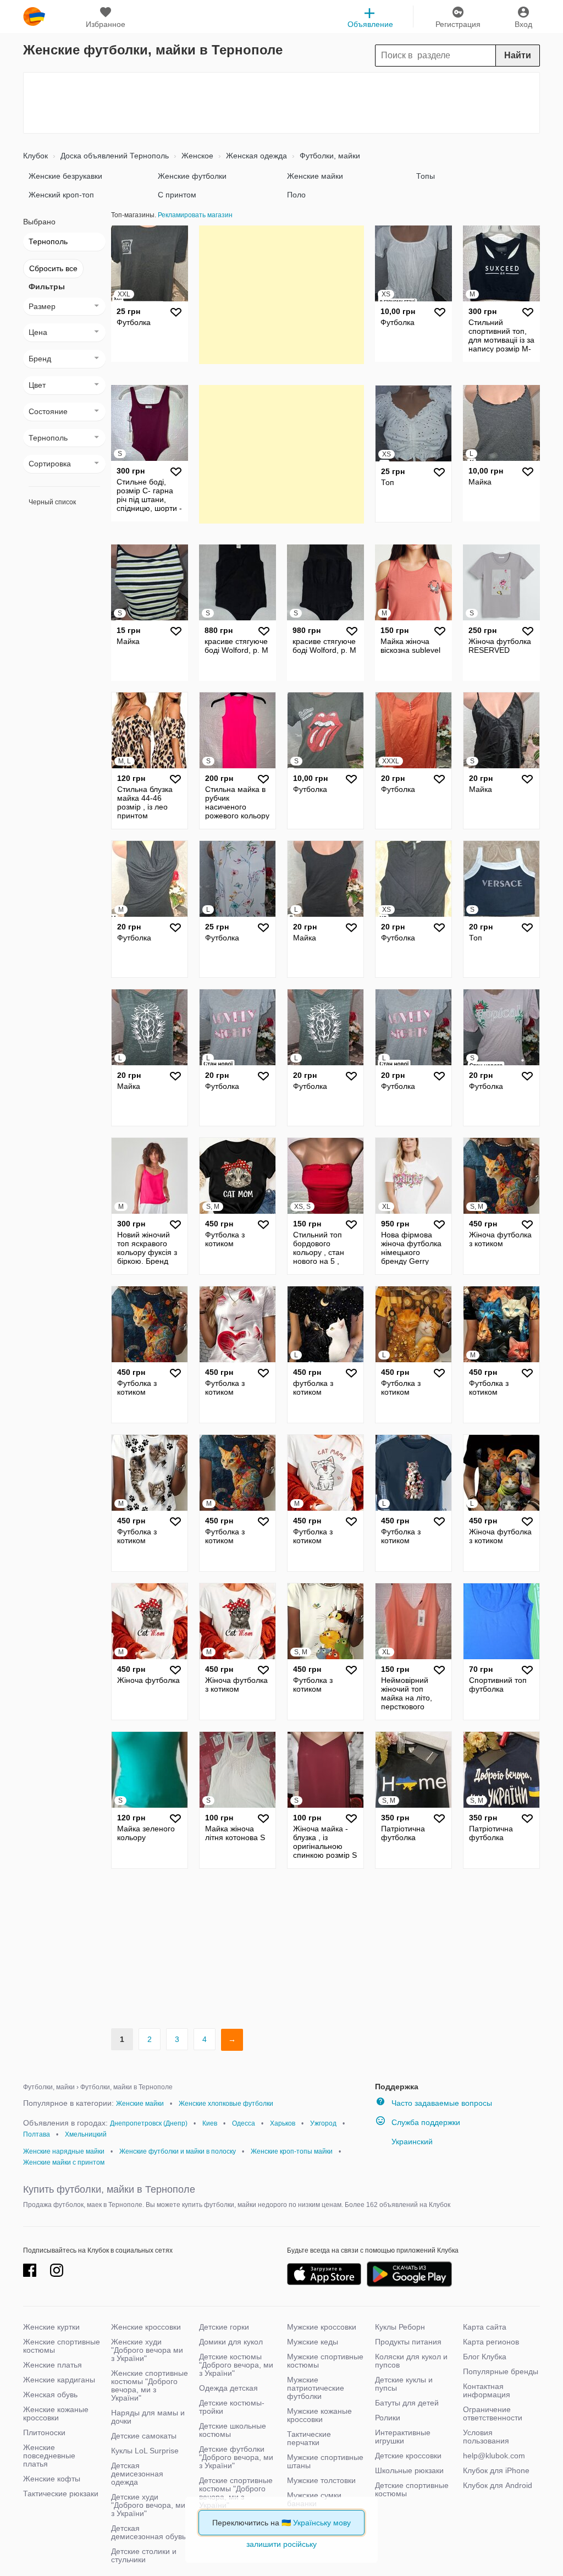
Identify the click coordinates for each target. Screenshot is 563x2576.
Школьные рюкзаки (409, 2470)
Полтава (37, 2134)
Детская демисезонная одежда (137, 2474)
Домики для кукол (231, 2342)
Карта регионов (491, 2342)
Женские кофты (52, 2479)
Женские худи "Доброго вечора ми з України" (147, 2350)
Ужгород (323, 2123)
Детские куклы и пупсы (404, 2384)
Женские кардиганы (59, 2380)
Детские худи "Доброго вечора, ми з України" (148, 2505)
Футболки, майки (329, 156)
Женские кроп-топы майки (292, 2151)
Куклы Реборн (400, 2327)
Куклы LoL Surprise (145, 2451)
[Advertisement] (281, 103)
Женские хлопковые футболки (226, 2104)
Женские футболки (192, 176)
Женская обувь (50, 2395)
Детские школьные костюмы (233, 2430)
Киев (210, 2123)
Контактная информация (487, 2390)
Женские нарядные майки (64, 2151)
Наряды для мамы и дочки (148, 2417)
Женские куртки (51, 2327)
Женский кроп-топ (61, 195)
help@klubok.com (494, 2456)
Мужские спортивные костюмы (325, 2361)
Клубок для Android (498, 2485)
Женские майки (315, 176)
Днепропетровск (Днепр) (149, 2123)
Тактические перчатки (309, 2438)
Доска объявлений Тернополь (114, 156)
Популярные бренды (501, 2371)
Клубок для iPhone (496, 2470)
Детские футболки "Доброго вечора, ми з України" (236, 2457)
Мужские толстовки (321, 2480)
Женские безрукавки (65, 176)
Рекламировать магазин (195, 215)
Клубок (35, 156)
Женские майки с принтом (64, 2162)
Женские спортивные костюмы (62, 2346)
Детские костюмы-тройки (232, 2407)
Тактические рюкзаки (61, 2494)
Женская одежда (255, 156)
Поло (296, 195)
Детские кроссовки (408, 2456)
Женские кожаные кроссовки (56, 2413)
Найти (518, 55)
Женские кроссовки (146, 2327)
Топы (426, 176)
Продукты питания (408, 2342)
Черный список (52, 502)
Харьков (283, 2123)
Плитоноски (44, 2432)
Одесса (244, 2123)
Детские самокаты (144, 2436)
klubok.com (34, 16)
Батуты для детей (407, 2403)
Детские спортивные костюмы (412, 2489)
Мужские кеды (313, 2342)
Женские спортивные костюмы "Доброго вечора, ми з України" (150, 2385)
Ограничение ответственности (493, 2413)
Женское (196, 156)
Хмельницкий (86, 2134)
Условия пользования (486, 2437)
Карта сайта (485, 2327)
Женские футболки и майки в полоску (178, 2151)
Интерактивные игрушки (403, 2437)
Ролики (388, 2418)
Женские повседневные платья (49, 2456)
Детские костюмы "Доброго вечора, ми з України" (236, 2365)
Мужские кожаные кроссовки (319, 2415)
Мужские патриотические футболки (316, 2388)
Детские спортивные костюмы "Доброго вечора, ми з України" (236, 2493)
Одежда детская (228, 2388)
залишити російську (281, 2544)
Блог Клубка (485, 2357)
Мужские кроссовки (322, 2327)
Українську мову (322, 2523)
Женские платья (53, 2365)
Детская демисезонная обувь (148, 2532)
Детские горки (224, 2327)
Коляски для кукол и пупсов (411, 2361)
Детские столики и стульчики (144, 2555)
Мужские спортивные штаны (325, 2461)
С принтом (177, 195)
